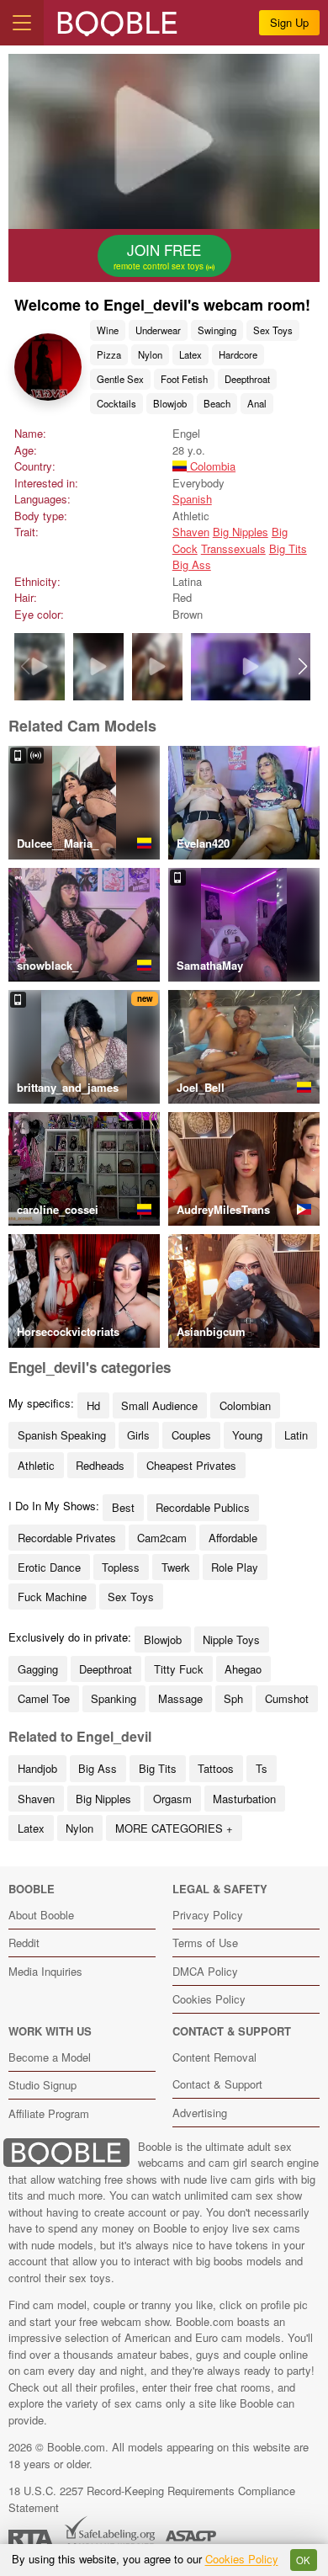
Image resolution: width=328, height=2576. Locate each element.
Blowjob (170, 403)
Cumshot (287, 1698)
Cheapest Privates (191, 1465)
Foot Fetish (184, 379)
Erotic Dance (49, 1567)
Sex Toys (273, 330)
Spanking (114, 1698)
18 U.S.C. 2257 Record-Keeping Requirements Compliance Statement (152, 2499)
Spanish (192, 499)
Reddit (24, 1943)
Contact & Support (217, 2084)
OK (303, 2560)
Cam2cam (162, 1538)
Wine (108, 330)
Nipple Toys (231, 1639)
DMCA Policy (205, 1971)
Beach (217, 403)
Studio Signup (42, 2085)
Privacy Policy (208, 1915)
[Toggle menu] (22, 23)
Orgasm (172, 1799)
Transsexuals (233, 548)
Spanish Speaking (62, 1435)
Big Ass (192, 564)
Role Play (235, 1567)
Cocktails (116, 403)
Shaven (191, 532)
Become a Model (50, 2057)
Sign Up (289, 22)
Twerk (176, 1567)
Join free (160, 256)
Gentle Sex (120, 379)
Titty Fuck (179, 1669)
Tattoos (216, 1768)
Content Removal (214, 2057)
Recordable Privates (67, 1538)
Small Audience (159, 1405)
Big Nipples (241, 532)
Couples (191, 1435)
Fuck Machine (52, 1597)
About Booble (41, 1915)
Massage (180, 1698)
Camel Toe (44, 1698)
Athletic (36, 1465)
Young (247, 1435)
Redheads (100, 1465)
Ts (262, 1768)
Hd (93, 1405)
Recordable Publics (203, 1507)
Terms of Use (205, 1943)
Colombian (245, 1405)
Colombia (211, 466)
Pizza (109, 354)
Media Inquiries (45, 1971)
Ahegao (243, 1669)
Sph (233, 1698)
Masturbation (244, 1799)
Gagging (38, 1669)
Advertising (200, 2113)
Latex (190, 354)
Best (123, 1507)
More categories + (174, 1828)
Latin (296, 1435)
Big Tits (288, 548)
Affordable (233, 1538)
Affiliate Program (49, 2113)
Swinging (217, 330)
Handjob (37, 1768)
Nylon (150, 354)
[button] (303, 667)
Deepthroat (247, 379)
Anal (257, 403)
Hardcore (238, 354)
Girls (138, 1435)
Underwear (158, 330)
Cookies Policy (209, 1999)
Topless (121, 1567)
